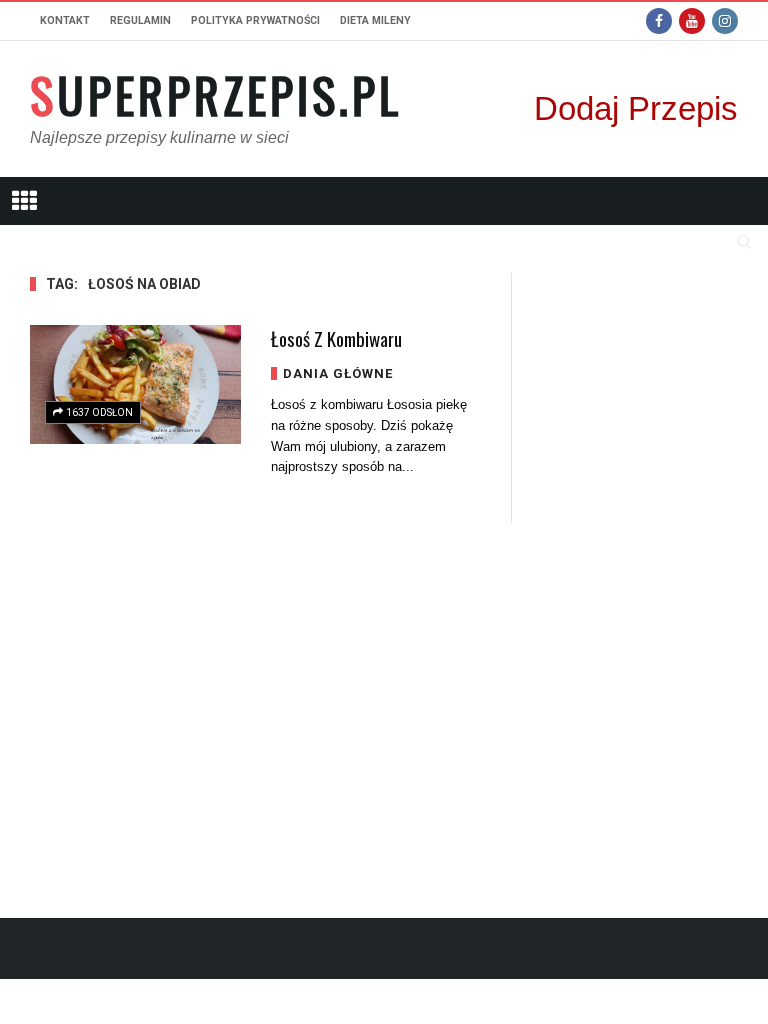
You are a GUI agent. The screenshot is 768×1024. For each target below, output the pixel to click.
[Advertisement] (640, 573)
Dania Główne (338, 373)
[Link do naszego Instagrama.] (725, 21)
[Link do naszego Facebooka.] (659, 21)
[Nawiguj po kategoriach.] (24, 201)
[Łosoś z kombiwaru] (135, 384)
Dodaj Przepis (636, 108)
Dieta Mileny (375, 20)
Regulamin (140, 20)
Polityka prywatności (255, 20)
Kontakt (65, 20)
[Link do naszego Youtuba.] (692, 21)
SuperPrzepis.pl (216, 95)
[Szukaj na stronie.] (744, 241)
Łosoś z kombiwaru (336, 338)
